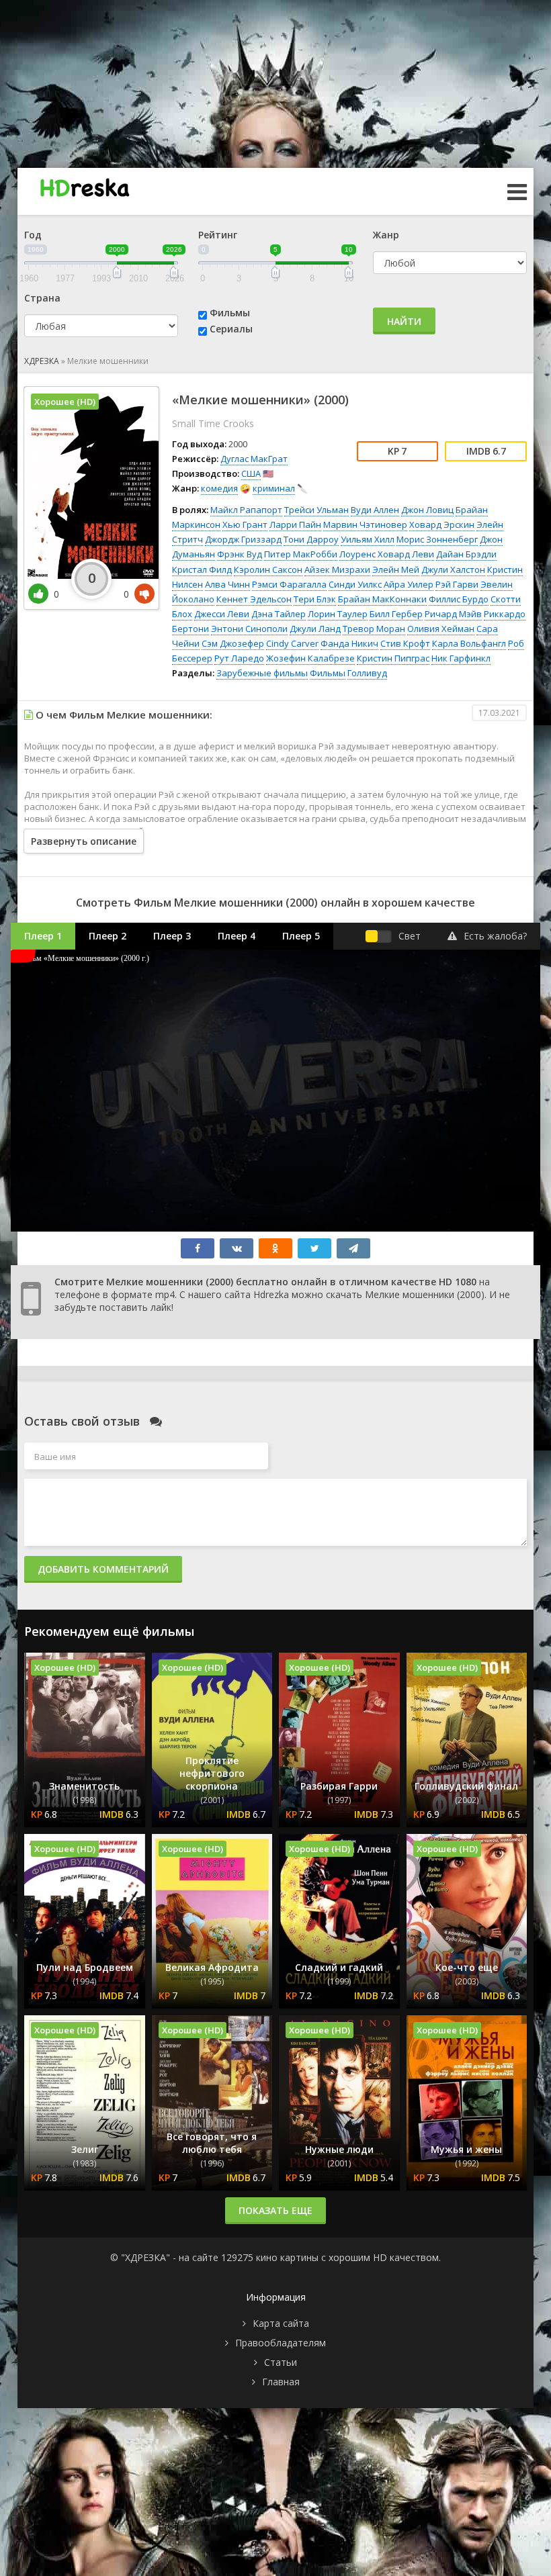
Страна (42, 298)
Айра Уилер (409, 584)
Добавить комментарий (103, 1569)
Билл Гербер (396, 614)
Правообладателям (281, 2343)
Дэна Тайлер (279, 614)
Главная (281, 2382)
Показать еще (275, 2210)
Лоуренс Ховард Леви (387, 554)
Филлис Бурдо (459, 599)
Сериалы (231, 329)
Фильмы (230, 313)
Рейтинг (218, 235)
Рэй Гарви (457, 584)
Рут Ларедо (239, 658)
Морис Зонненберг (437, 539)
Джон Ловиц (427, 510)
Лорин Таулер (338, 614)
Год (33, 235)
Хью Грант (245, 524)
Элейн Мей (396, 569)
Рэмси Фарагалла (289, 584)
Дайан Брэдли (466, 554)
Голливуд (367, 673)
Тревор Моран (374, 629)
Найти (404, 321)
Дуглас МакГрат (254, 459)
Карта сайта (281, 2323)
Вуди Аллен (375, 510)
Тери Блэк (315, 599)
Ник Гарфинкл (461, 658)
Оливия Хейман (441, 629)
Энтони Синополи (249, 629)
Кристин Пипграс (393, 658)
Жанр (386, 235)
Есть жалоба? (495, 936)
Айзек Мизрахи (337, 569)
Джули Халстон (453, 569)
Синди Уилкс (355, 584)
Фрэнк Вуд (240, 554)
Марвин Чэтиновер (365, 524)
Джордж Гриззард (243, 539)
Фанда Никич (349, 643)
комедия (219, 488)
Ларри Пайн (295, 524)
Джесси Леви (222, 614)
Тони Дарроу (311, 539)
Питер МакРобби (301, 554)
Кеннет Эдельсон (254, 599)
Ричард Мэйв (453, 614)
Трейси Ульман (316, 510)
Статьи (281, 2362)
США (251, 473)
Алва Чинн (227, 584)
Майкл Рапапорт (246, 510)
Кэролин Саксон (268, 569)
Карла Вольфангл (469, 643)
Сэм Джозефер (233, 643)
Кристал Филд (202, 569)
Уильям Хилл (368, 539)
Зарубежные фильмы (262, 673)
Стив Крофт (405, 643)
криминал (274, 488)
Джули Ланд (315, 629)
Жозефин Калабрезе (310, 658)
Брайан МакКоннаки (382, 599)
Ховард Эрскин (442, 524)
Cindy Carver (292, 643)
